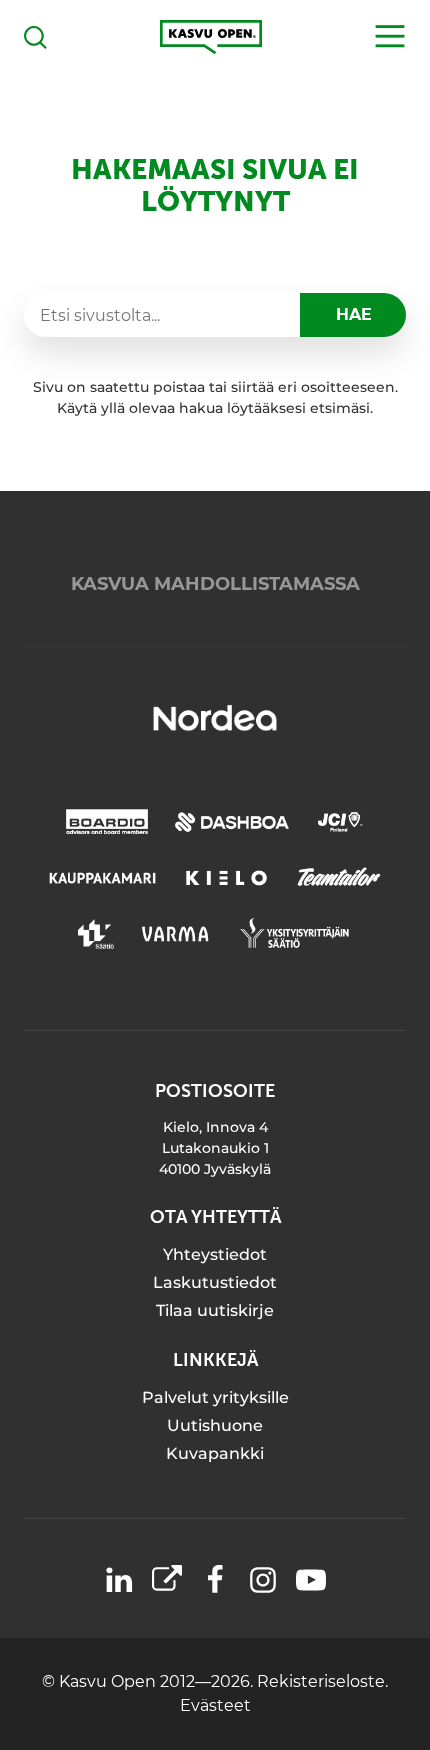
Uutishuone (215, 1425)
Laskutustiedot (215, 1282)
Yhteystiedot (215, 1254)
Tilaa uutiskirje (215, 1310)
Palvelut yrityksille (215, 1397)
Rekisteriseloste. (322, 1681)
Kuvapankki (215, 1453)
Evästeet (215, 1705)
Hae (354, 314)
